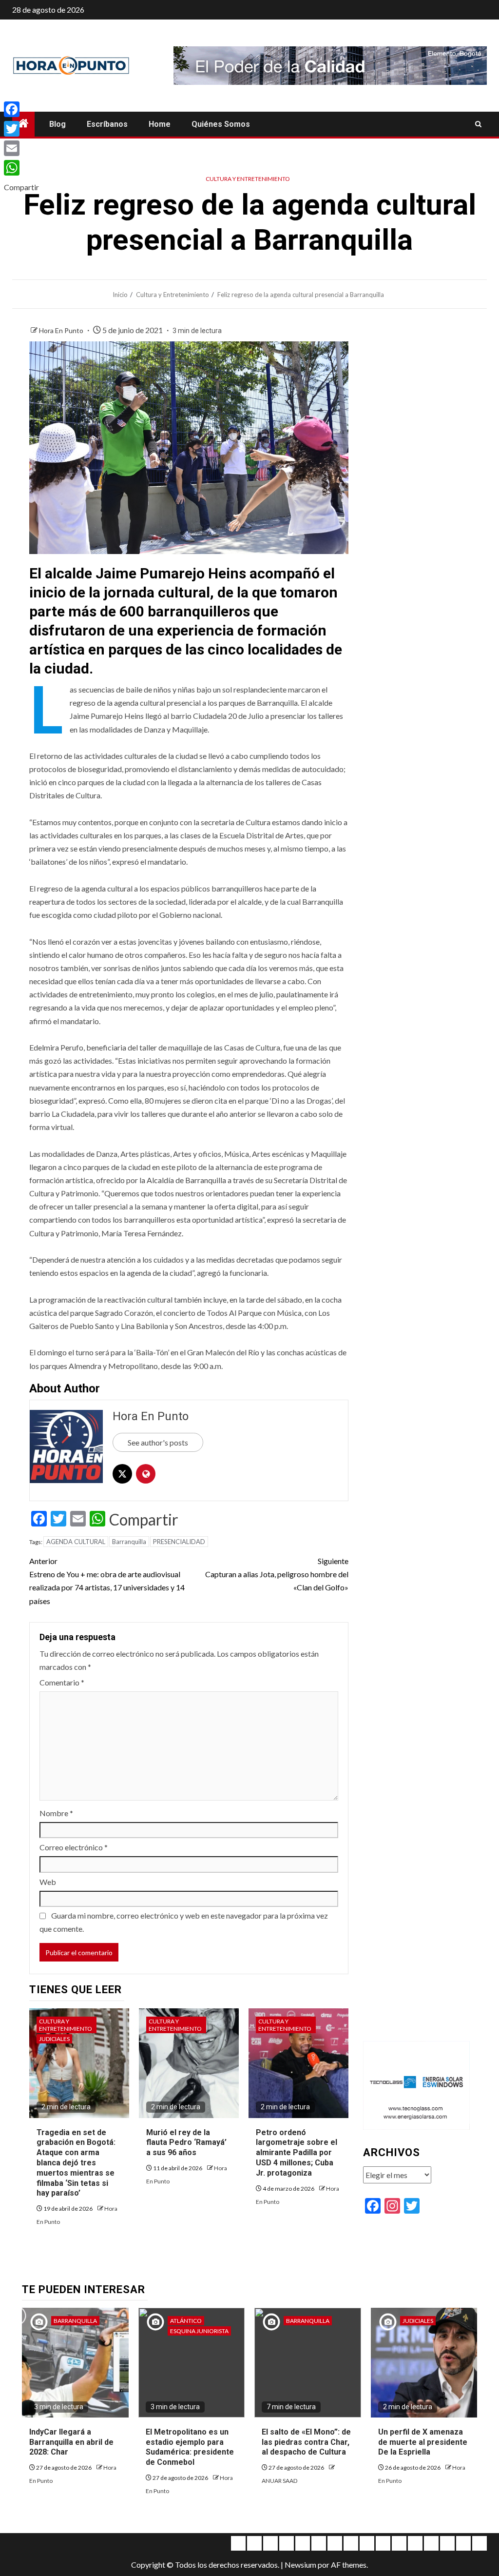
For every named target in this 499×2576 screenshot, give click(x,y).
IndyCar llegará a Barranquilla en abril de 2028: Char (71, 2442)
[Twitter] (21, 129)
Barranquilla (129, 1542)
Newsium (300, 2565)
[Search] (478, 124)
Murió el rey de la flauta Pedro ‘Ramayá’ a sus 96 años (186, 2143)
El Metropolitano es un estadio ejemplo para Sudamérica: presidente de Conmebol (190, 2447)
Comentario (62, 1682)
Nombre (56, 1813)
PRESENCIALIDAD (179, 1542)
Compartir (144, 1520)
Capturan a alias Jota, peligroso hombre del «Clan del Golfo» (277, 1574)
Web (48, 1882)
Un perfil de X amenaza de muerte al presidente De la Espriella (423, 2442)
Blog (58, 124)
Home (160, 124)
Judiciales (54, 2039)
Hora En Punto (62, 330)
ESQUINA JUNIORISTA (199, 2331)
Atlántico (186, 2321)
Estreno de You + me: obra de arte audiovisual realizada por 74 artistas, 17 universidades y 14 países (107, 1581)
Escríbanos (107, 124)
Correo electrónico (74, 1847)
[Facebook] (21, 109)
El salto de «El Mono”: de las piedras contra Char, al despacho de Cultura (306, 2442)
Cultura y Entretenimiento (248, 179)
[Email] (21, 148)
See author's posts (158, 1442)
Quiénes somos (221, 124)
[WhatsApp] (21, 168)
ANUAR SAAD (279, 2481)
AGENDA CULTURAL (76, 1542)
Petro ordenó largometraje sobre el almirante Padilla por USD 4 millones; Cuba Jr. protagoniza (297, 2153)
